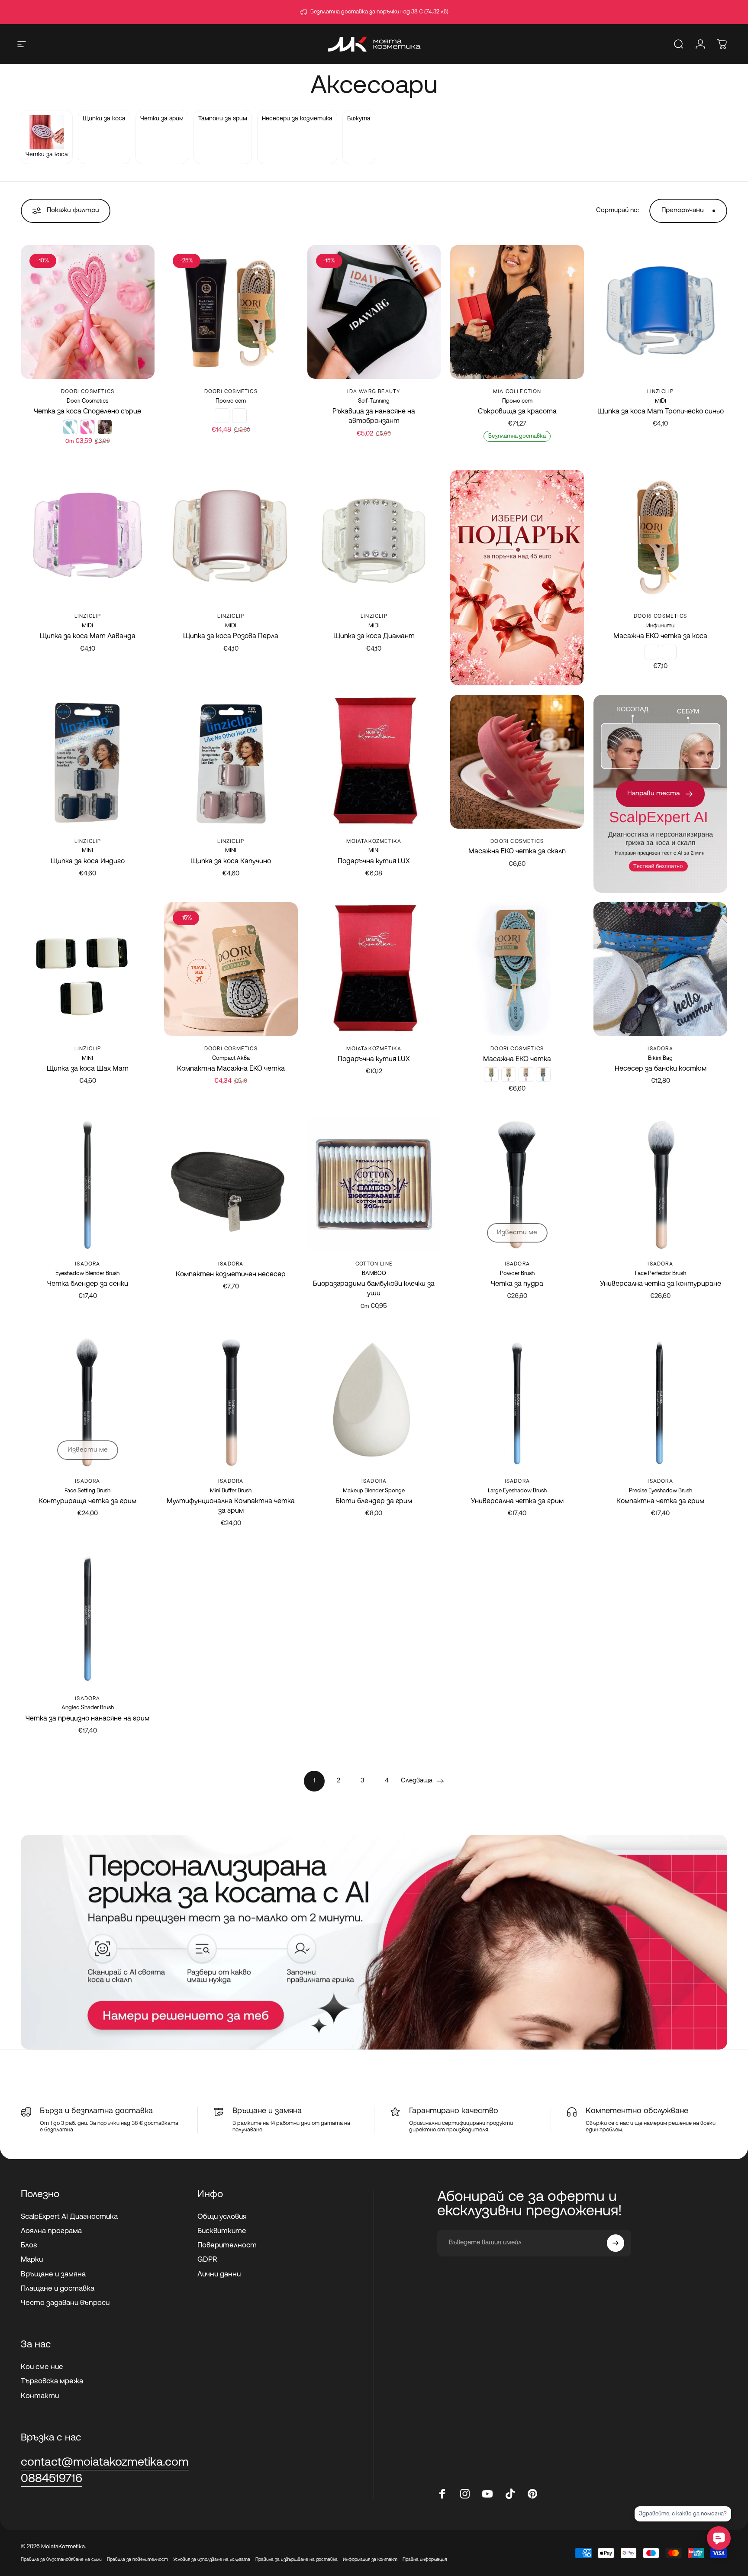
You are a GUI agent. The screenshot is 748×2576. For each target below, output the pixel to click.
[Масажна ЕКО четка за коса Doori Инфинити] (660, 537)
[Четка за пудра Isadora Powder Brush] (517, 1184)
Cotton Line (374, 1264)
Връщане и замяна (53, 2274)
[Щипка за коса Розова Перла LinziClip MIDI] (231, 537)
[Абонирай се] (616, 2243)
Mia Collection (517, 392)
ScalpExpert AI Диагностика (69, 2217)
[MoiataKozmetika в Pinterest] (532, 2494)
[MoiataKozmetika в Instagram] (465, 2494)
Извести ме (517, 1233)
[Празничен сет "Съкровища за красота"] (517, 312)
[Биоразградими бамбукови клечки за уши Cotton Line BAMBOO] (374, 1184)
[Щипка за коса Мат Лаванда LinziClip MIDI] (88, 537)
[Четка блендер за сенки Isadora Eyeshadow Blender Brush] (88, 1184)
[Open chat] (719, 2538)
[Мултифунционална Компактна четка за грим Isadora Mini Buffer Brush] (231, 1402)
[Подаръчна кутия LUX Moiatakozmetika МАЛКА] (374, 762)
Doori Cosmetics (88, 392)
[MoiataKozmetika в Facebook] (442, 2494)
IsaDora (660, 1049)
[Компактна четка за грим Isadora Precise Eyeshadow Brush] (660, 1402)
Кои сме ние (42, 2367)
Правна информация (425, 2560)
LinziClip (661, 392)
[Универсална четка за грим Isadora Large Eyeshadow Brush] (517, 1402)
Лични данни (219, 2274)
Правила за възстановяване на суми (61, 2560)
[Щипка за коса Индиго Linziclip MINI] (88, 762)
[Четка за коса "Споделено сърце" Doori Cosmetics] (88, 312)
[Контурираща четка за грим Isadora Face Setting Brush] (88, 1402)
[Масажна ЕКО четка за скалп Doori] (517, 762)
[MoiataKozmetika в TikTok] (510, 2494)
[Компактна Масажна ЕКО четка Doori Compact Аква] (231, 969)
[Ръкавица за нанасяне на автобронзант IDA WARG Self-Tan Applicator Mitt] (374, 312)
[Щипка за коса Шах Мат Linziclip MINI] (88, 969)
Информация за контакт (370, 2560)
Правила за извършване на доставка (297, 2560)
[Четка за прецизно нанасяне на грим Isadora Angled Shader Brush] (88, 1619)
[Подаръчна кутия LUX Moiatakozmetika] (374, 969)
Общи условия (222, 2217)
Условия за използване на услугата (212, 2560)
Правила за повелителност (137, 2560)
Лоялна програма (51, 2231)
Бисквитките (222, 2231)
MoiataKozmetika (374, 842)
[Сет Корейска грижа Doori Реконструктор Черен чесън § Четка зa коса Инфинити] (231, 312)
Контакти (40, 2396)
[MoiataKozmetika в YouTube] (487, 2494)
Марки (32, 2260)
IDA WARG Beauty (374, 392)
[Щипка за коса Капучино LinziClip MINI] (231, 762)
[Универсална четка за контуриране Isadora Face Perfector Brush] (660, 1184)
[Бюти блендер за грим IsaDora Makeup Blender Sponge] (374, 1402)
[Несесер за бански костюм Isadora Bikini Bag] (660, 969)
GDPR (207, 2260)
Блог (29, 2245)
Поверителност (227, 2245)
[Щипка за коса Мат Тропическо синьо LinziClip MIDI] (660, 312)
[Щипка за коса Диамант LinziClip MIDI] (374, 537)
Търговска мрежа (52, 2381)
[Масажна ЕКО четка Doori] (517, 969)
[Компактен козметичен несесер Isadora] (231, 1184)
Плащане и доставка (58, 2289)
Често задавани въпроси (65, 2303)
